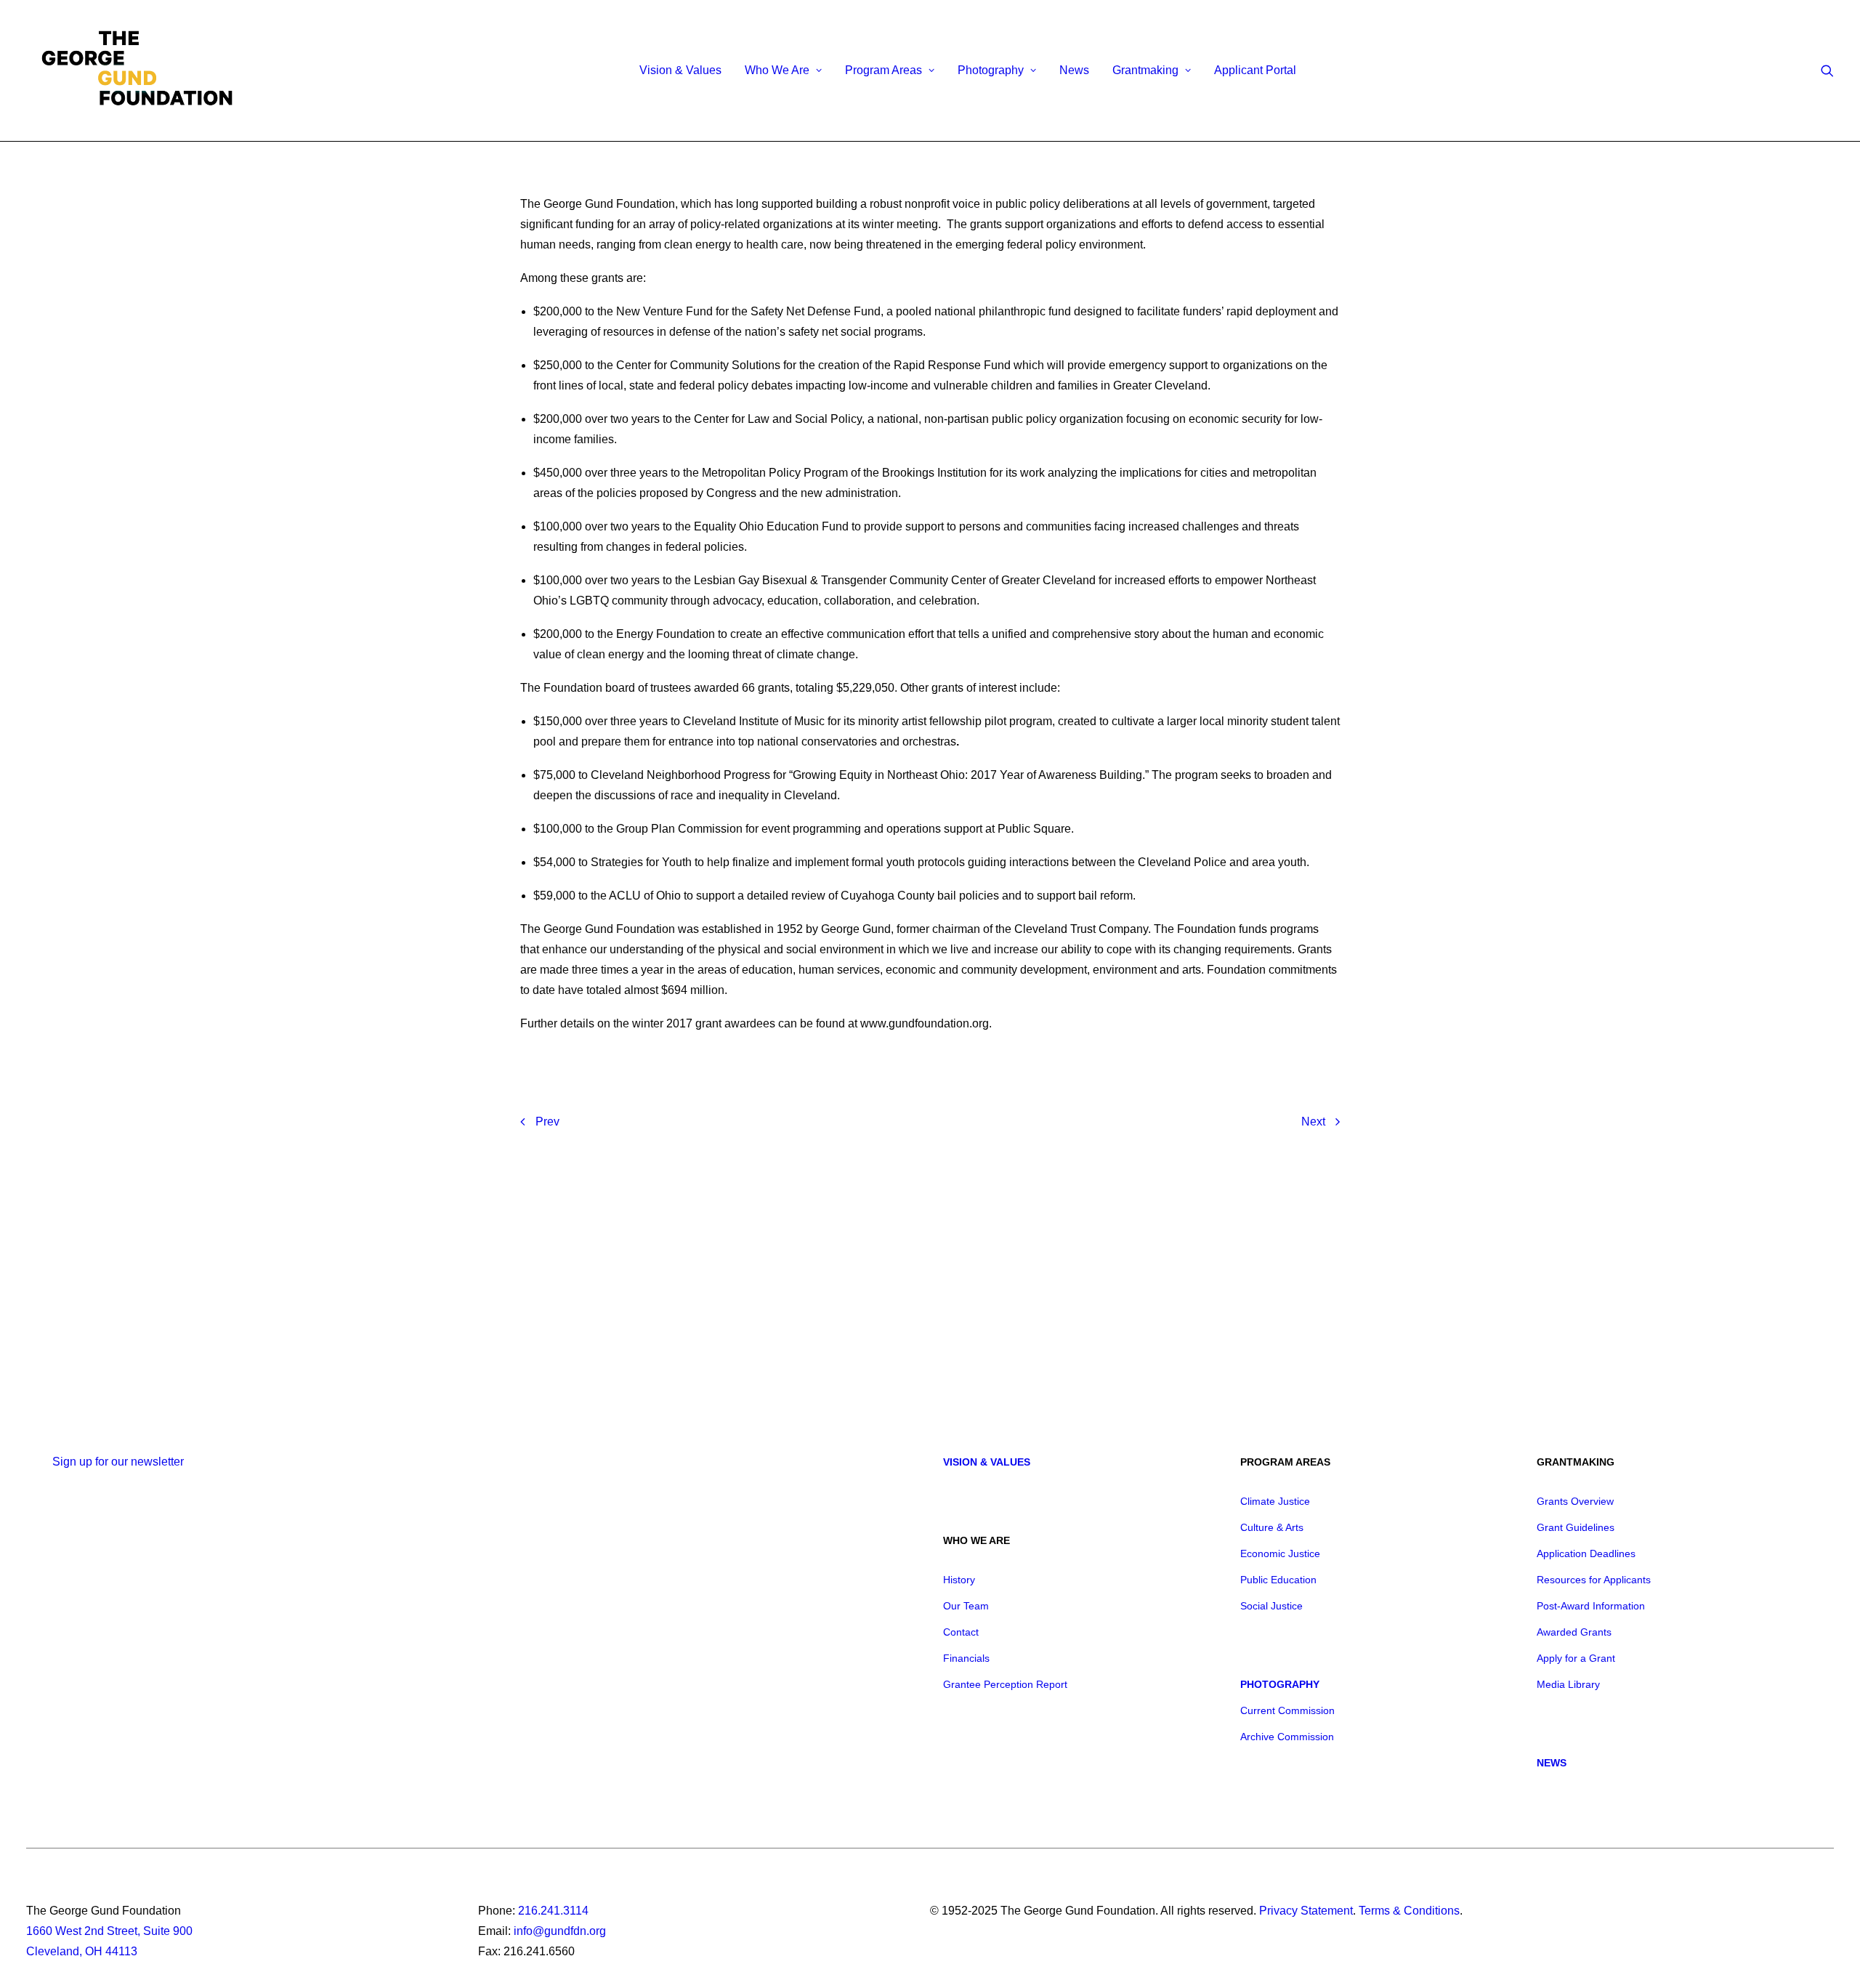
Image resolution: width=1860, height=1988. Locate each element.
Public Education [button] (1278, 1580)
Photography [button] (991, 70)
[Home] (268, 1305)
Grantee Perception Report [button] (1005, 1684)
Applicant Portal (1255, 70)
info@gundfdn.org (560, 1931)
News (1074, 70)
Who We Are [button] (777, 70)
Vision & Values (680, 70)
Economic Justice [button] (1280, 1553)
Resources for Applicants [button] (1594, 1580)
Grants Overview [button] (1575, 1501)
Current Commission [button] (1287, 1710)
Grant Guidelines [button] (1576, 1527)
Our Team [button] (966, 1606)
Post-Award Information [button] (1591, 1606)
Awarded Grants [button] (1574, 1632)
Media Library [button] (1568, 1684)
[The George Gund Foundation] (137, 70)
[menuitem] (680, 70)
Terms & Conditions (1409, 1911)
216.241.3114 (553, 1911)
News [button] (1552, 1763)
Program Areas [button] (883, 70)
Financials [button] (966, 1658)
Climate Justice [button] (1275, 1501)
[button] (1827, 70)
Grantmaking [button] (1145, 70)
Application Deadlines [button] (1586, 1553)
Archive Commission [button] (1287, 1737)
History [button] (959, 1580)
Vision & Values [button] (987, 1462)
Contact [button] (961, 1632)
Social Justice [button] (1271, 1606)
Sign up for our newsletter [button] (118, 1462)
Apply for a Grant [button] (1576, 1658)
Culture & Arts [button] (1272, 1527)
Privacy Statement (1306, 1911)
